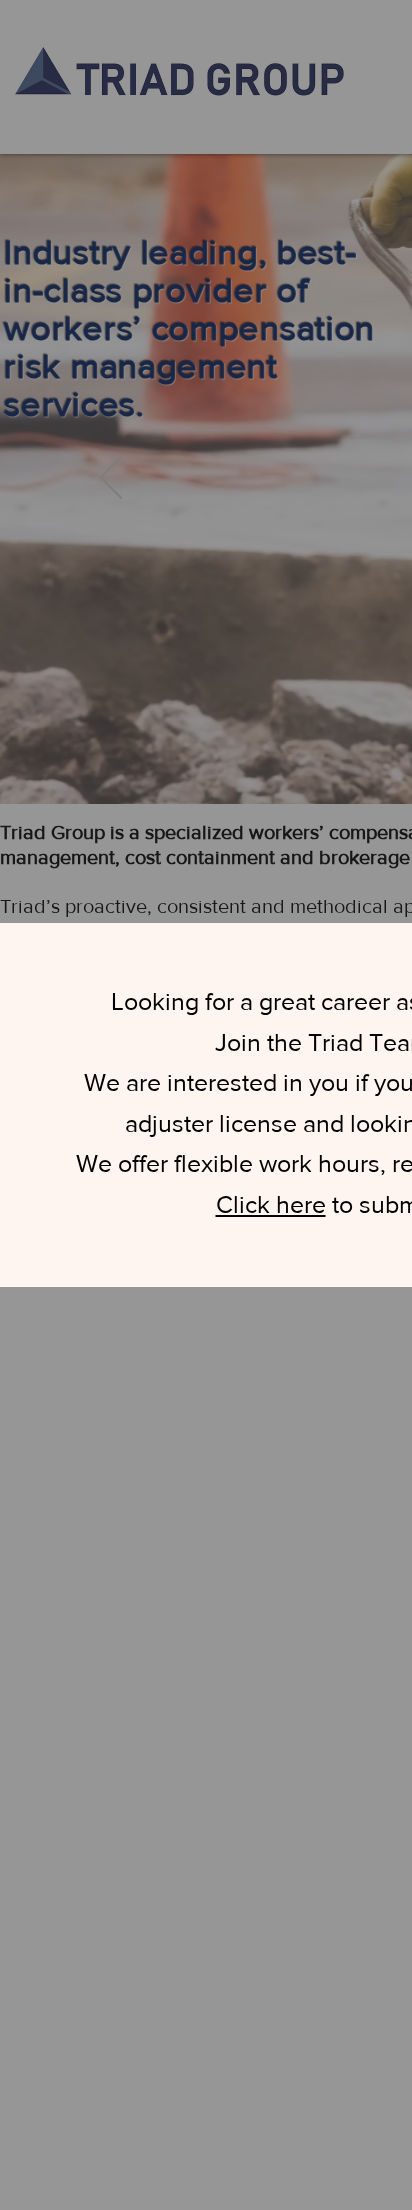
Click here (271, 1204)
